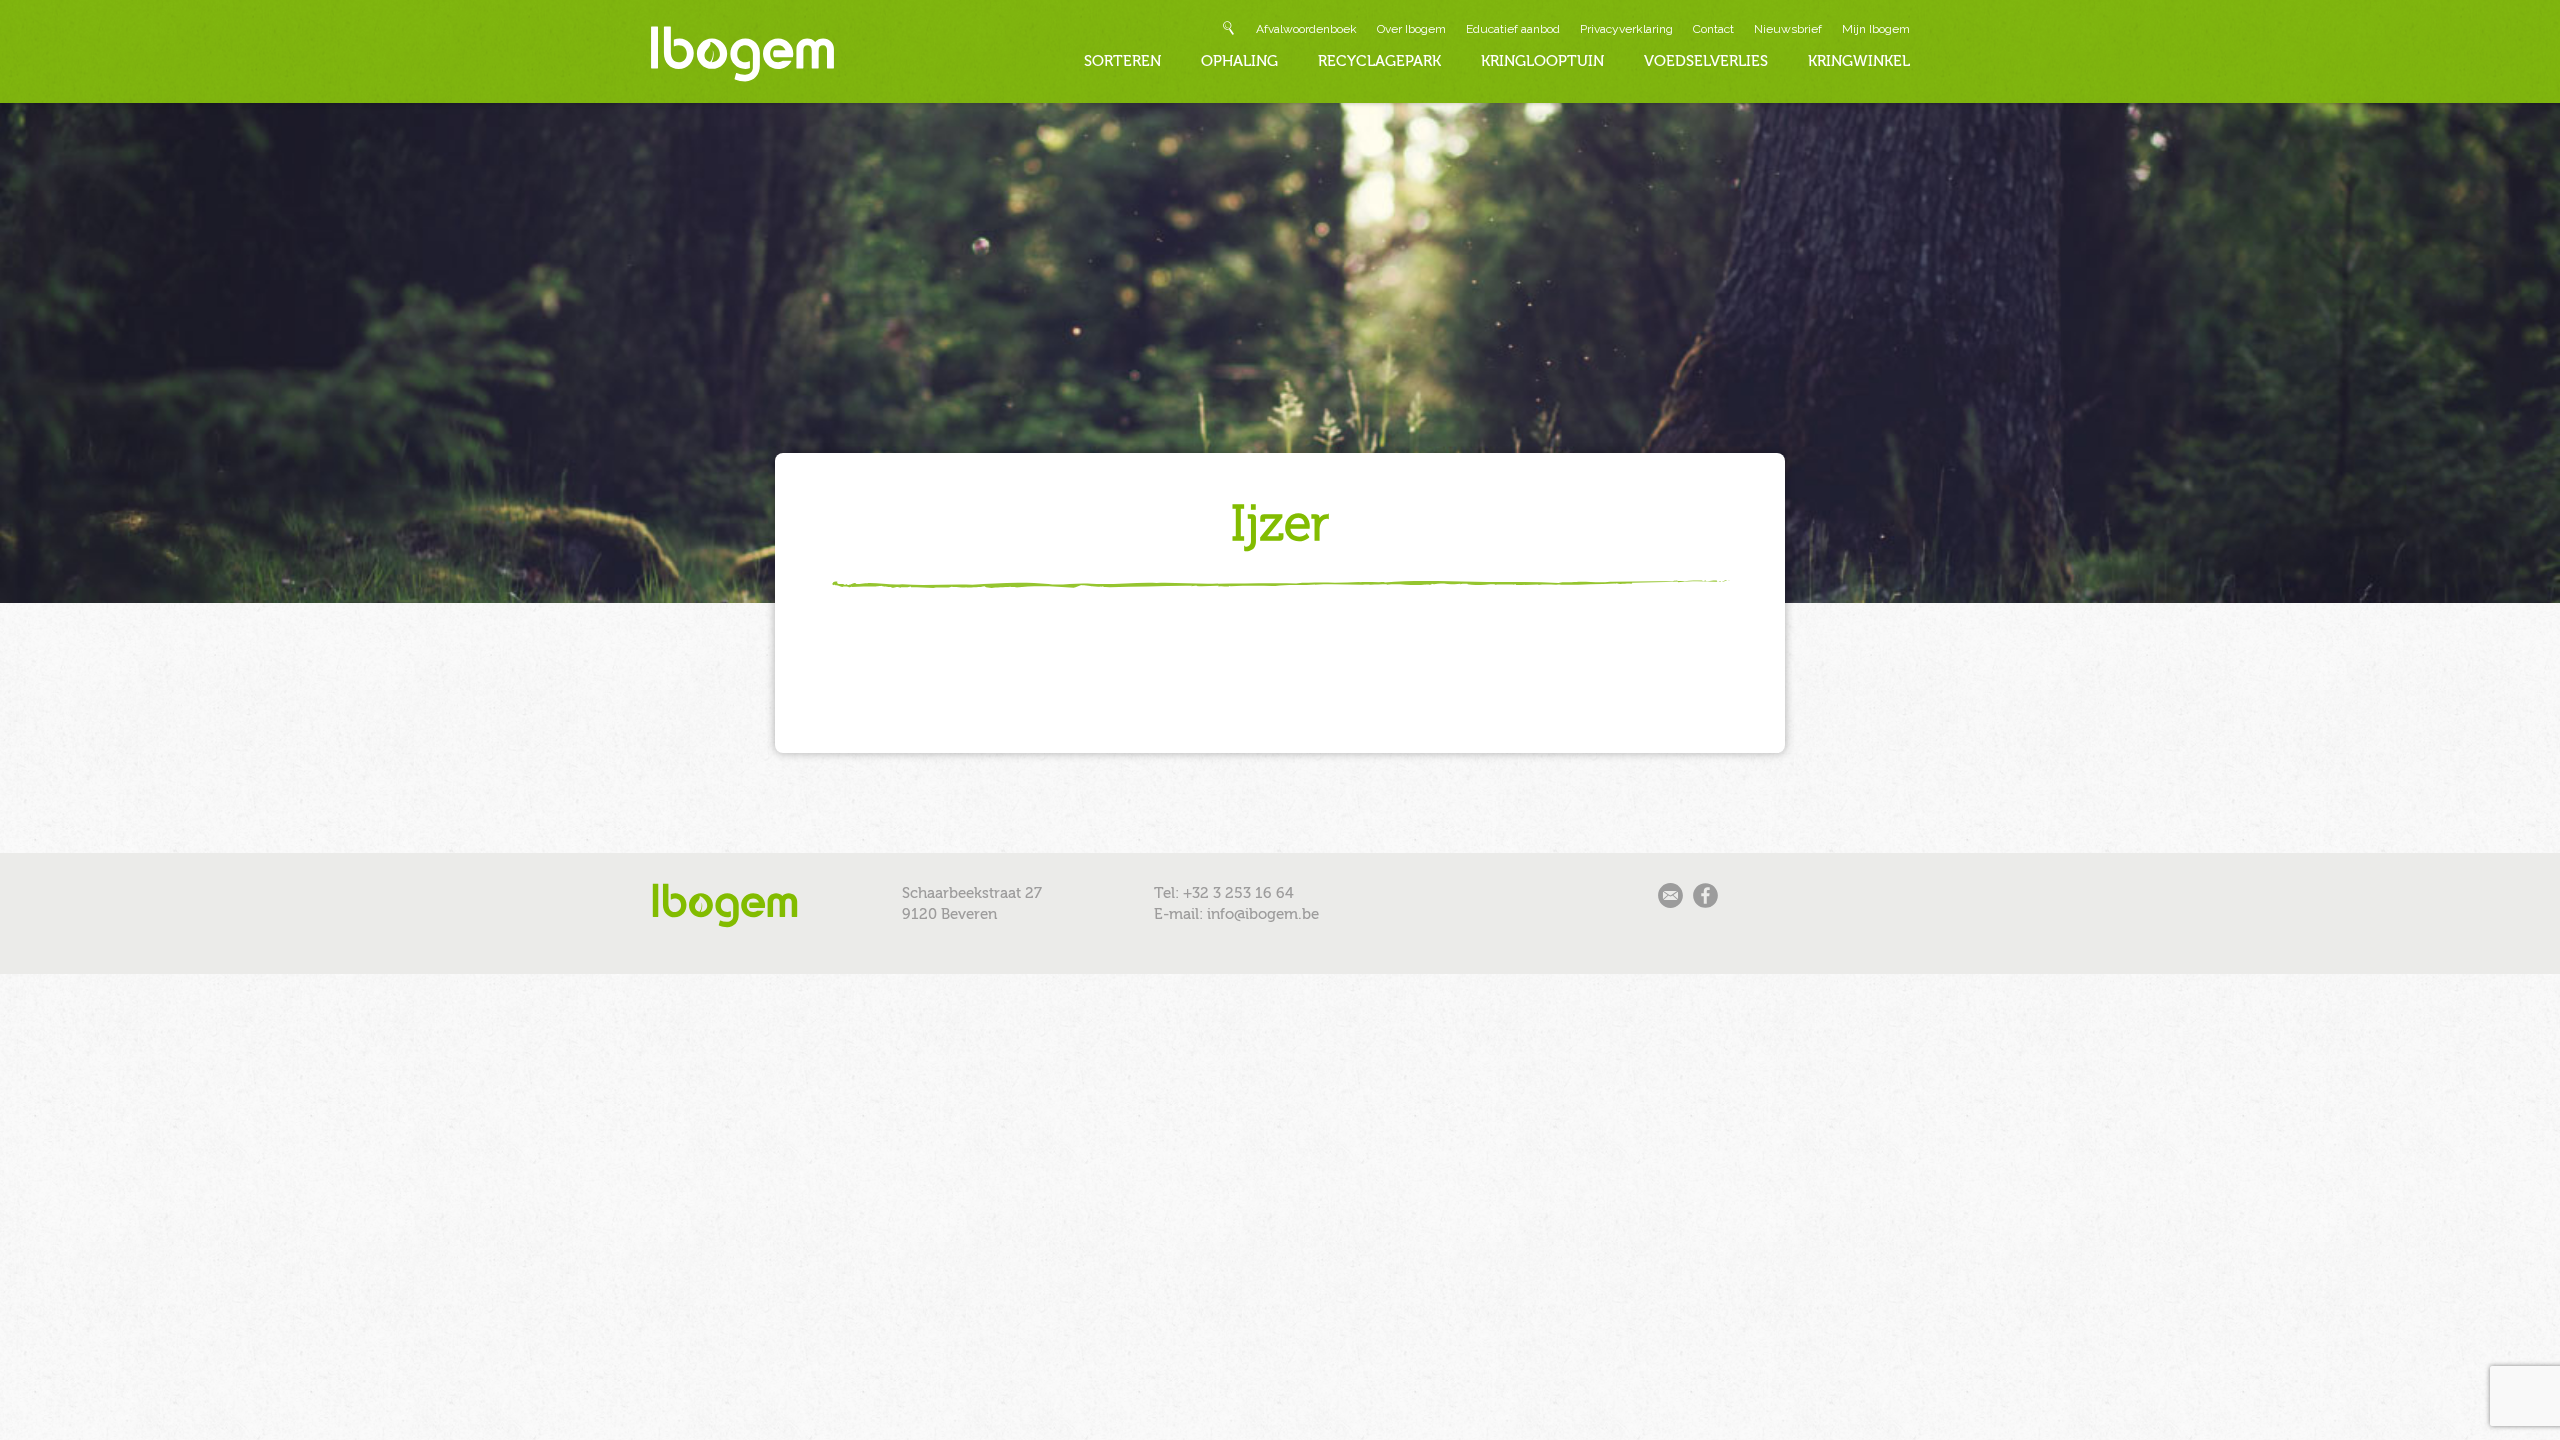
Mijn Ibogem (1876, 29)
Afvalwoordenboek (1306, 29)
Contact (1713, 29)
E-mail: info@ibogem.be (1236, 914)
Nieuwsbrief (1788, 29)
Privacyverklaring (1626, 29)
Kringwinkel (1859, 61)
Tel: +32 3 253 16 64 (1224, 893)
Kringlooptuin (1542, 61)
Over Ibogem (1411, 29)
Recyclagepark (1379, 61)
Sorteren (1122, 61)
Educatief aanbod (1513, 29)
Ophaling (1239, 61)
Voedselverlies (1706, 61)
